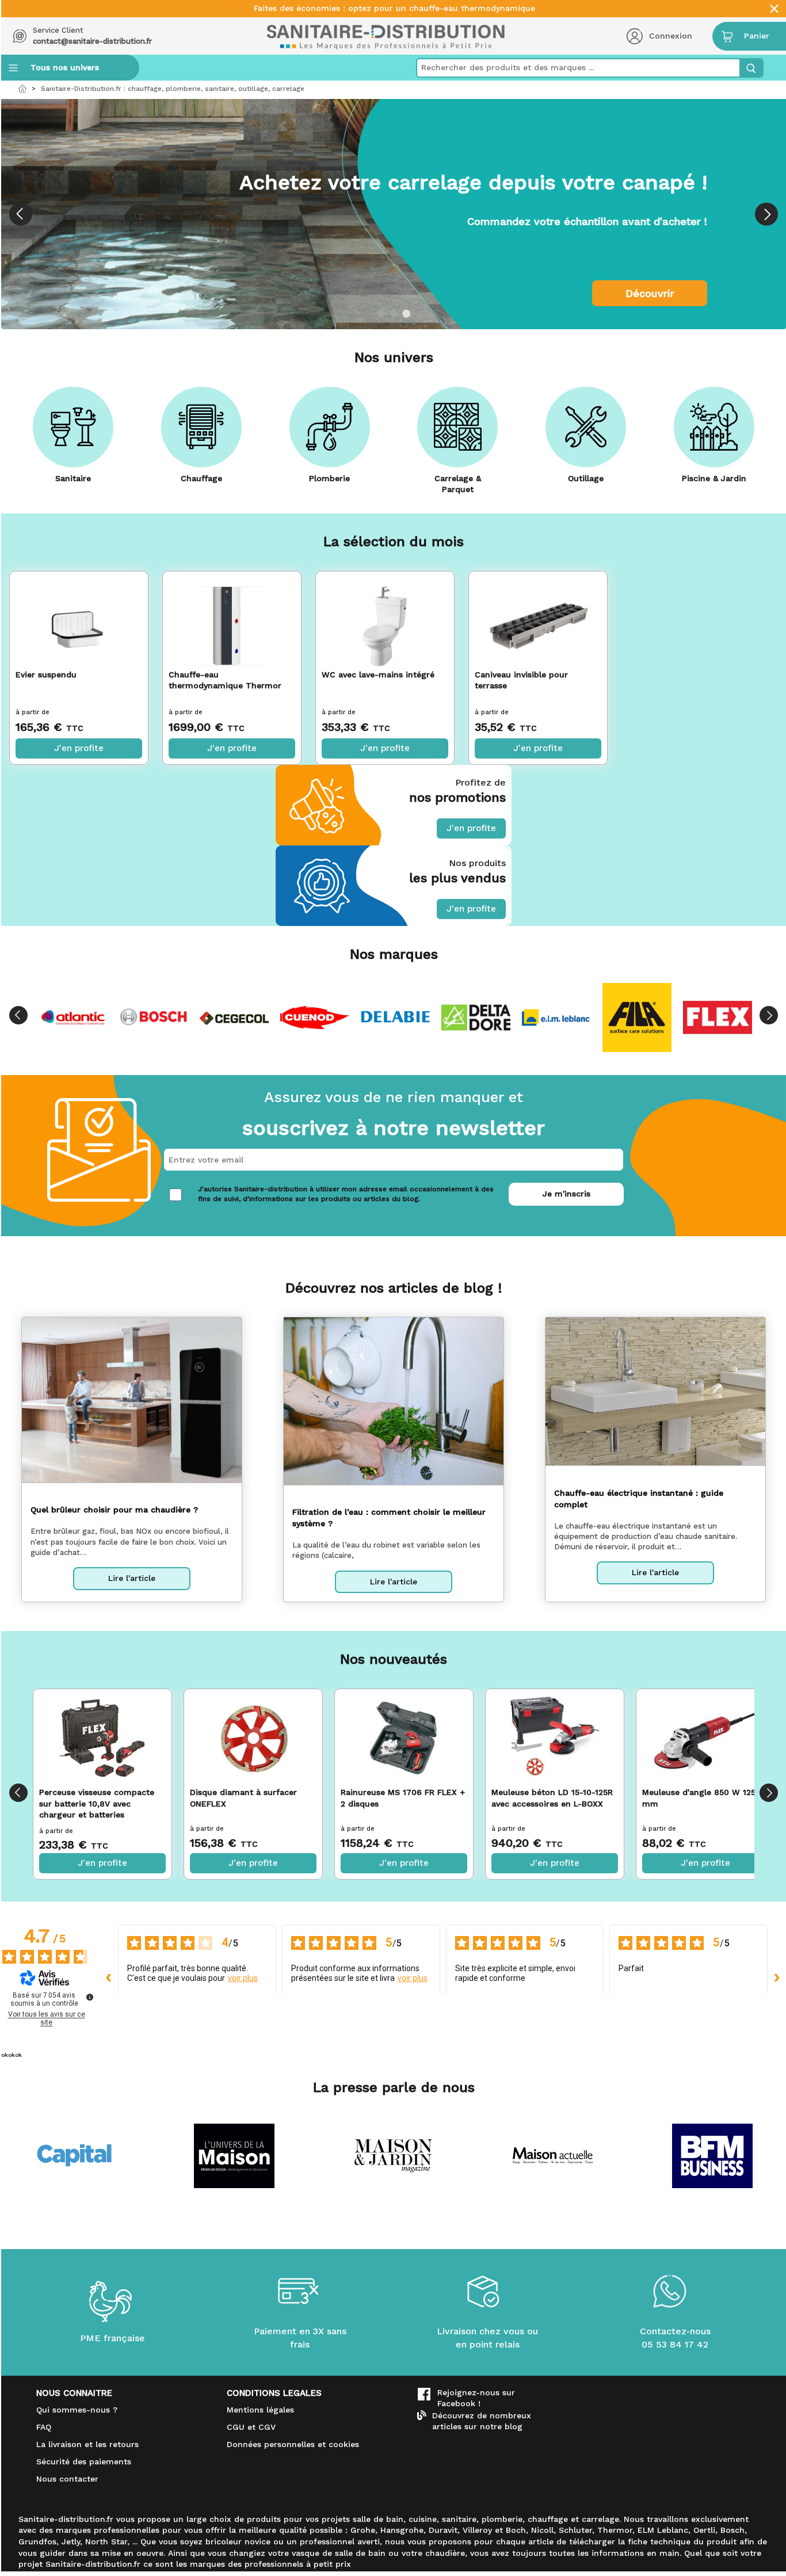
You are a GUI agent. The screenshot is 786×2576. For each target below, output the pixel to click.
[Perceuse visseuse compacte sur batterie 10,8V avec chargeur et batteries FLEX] (102, 1738)
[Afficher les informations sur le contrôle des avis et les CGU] (90, 1997)
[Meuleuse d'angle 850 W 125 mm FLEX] (705, 1738)
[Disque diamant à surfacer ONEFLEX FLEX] (253, 1738)
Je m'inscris (566, 1194)
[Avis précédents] (109, 1977)
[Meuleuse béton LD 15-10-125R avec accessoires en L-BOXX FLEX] (554, 1738)
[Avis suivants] (777, 1977)
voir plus (243, 1978)
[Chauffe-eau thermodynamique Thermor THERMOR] (232, 618)
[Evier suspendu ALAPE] (79, 618)
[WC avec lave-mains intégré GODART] (385, 618)
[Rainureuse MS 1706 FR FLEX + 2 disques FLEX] (404, 1738)
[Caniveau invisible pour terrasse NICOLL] (538, 618)
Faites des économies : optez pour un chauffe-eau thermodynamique (394, 8)
